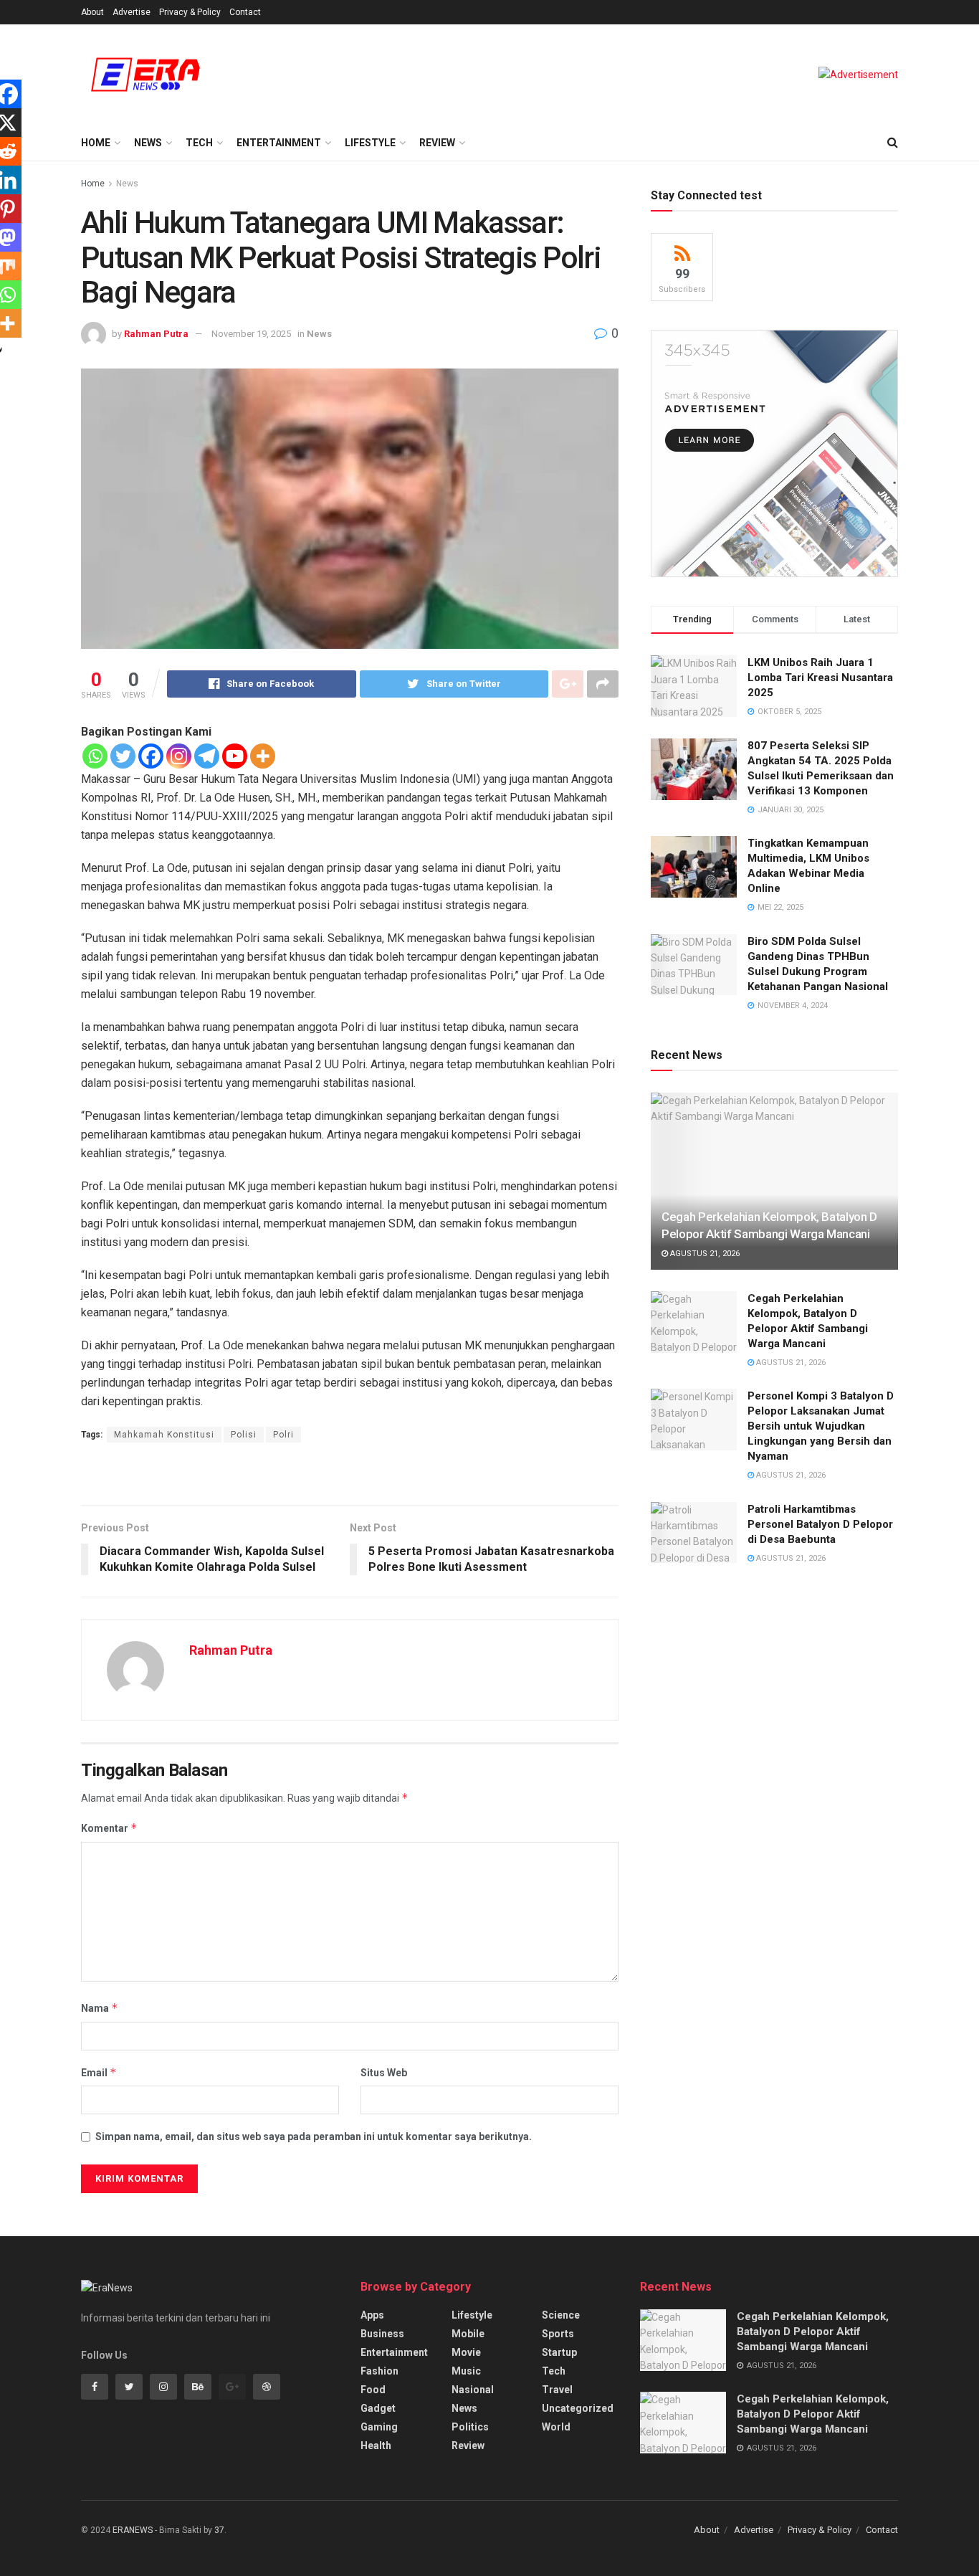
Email (99, 2072)
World (556, 2427)
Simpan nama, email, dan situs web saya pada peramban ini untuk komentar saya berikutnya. (314, 2137)
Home (96, 143)
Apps (372, 2315)
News (148, 143)
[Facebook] (151, 756)
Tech (199, 143)
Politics (470, 2427)
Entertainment (279, 143)
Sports (558, 2334)
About (92, 12)
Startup (559, 2352)
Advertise (132, 12)
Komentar (109, 1828)
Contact (245, 12)
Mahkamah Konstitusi (164, 1435)
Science (561, 2315)
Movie (466, 2352)
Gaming (379, 2427)
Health (376, 2446)
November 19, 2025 (251, 334)
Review (437, 143)
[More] (263, 756)
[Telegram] (207, 756)
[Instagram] (179, 756)
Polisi (244, 1435)
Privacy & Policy (190, 12)
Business (382, 2334)
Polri (283, 1435)
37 (219, 2530)
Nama (100, 2008)
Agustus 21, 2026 (704, 1254)
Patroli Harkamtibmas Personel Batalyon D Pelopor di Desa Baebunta (820, 1524)
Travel (557, 2390)
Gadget (378, 2408)
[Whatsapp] (95, 756)
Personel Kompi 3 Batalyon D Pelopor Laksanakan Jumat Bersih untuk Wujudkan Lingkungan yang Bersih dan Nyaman (821, 1426)
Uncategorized (578, 2408)
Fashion (379, 2371)
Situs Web (384, 2073)
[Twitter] (123, 756)
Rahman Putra (156, 334)
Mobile (468, 2334)
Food (373, 2390)
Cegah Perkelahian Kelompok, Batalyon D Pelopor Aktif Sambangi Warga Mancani (813, 2332)
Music (466, 2371)
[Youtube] (235, 756)
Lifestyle (370, 143)
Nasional (473, 2390)
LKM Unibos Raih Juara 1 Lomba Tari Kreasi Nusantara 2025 (820, 678)
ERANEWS (133, 2530)
